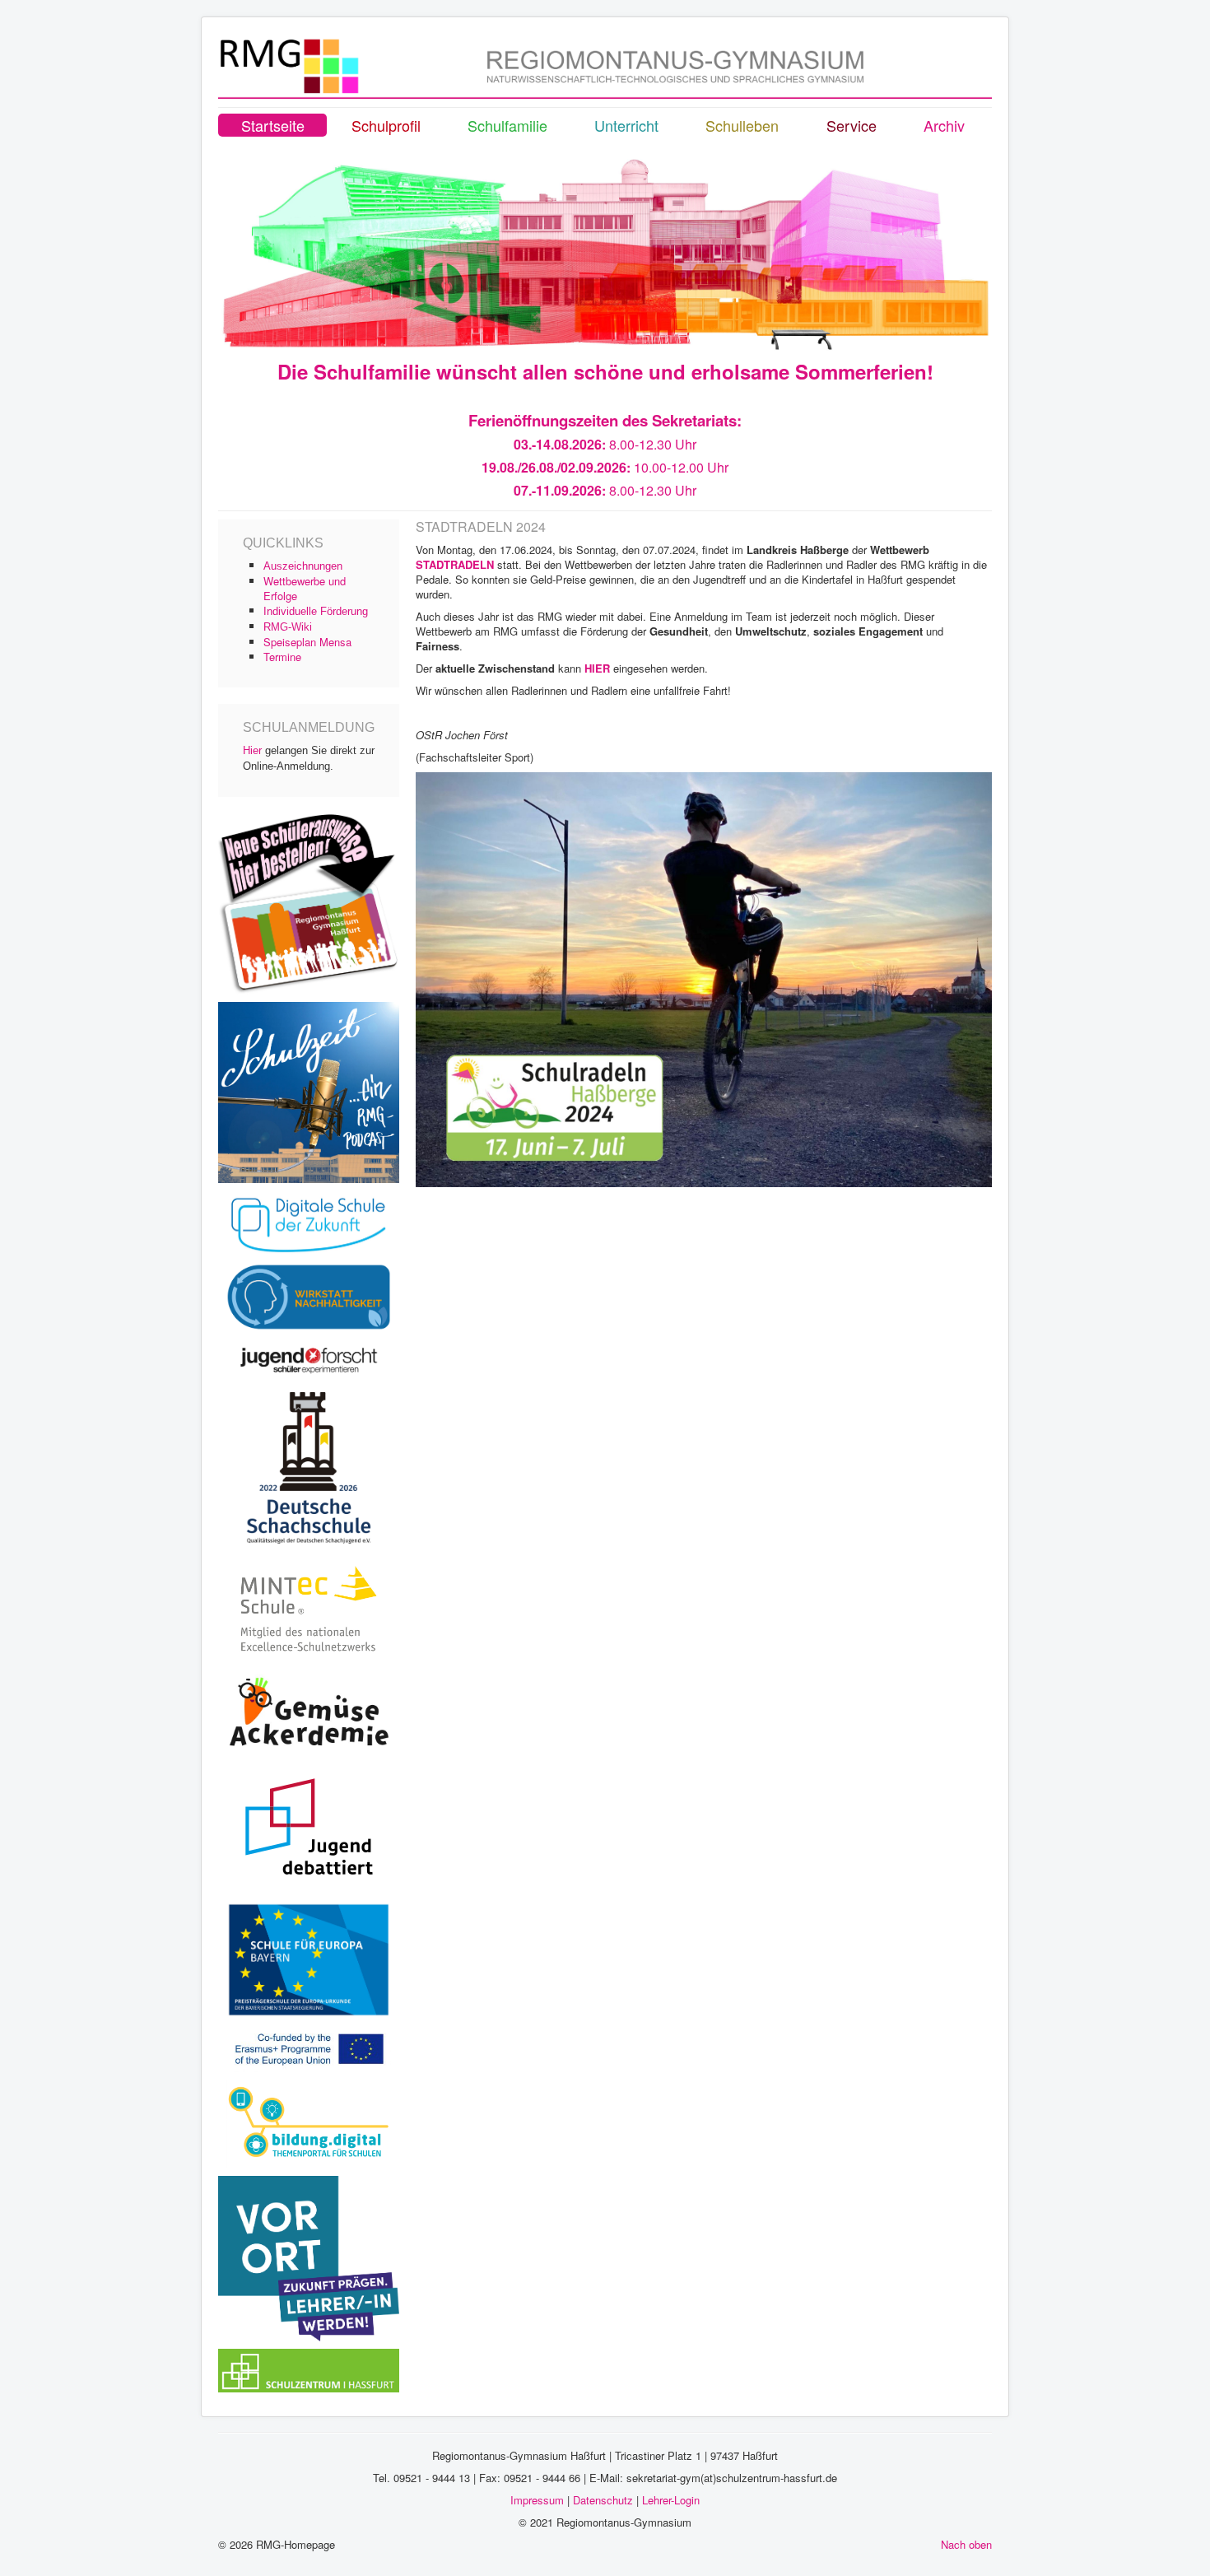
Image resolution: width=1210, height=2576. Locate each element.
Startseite (273, 125)
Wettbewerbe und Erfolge (305, 588)
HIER (597, 668)
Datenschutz (603, 2500)
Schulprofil (386, 125)
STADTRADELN (455, 564)
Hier (252, 750)
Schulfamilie (507, 125)
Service (852, 125)
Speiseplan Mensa (307, 642)
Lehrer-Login (671, 2500)
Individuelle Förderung (316, 611)
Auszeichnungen (303, 566)
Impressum (537, 2500)
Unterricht (626, 125)
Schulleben (742, 125)
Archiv (944, 125)
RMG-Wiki (288, 627)
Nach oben (966, 2544)
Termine (282, 657)
